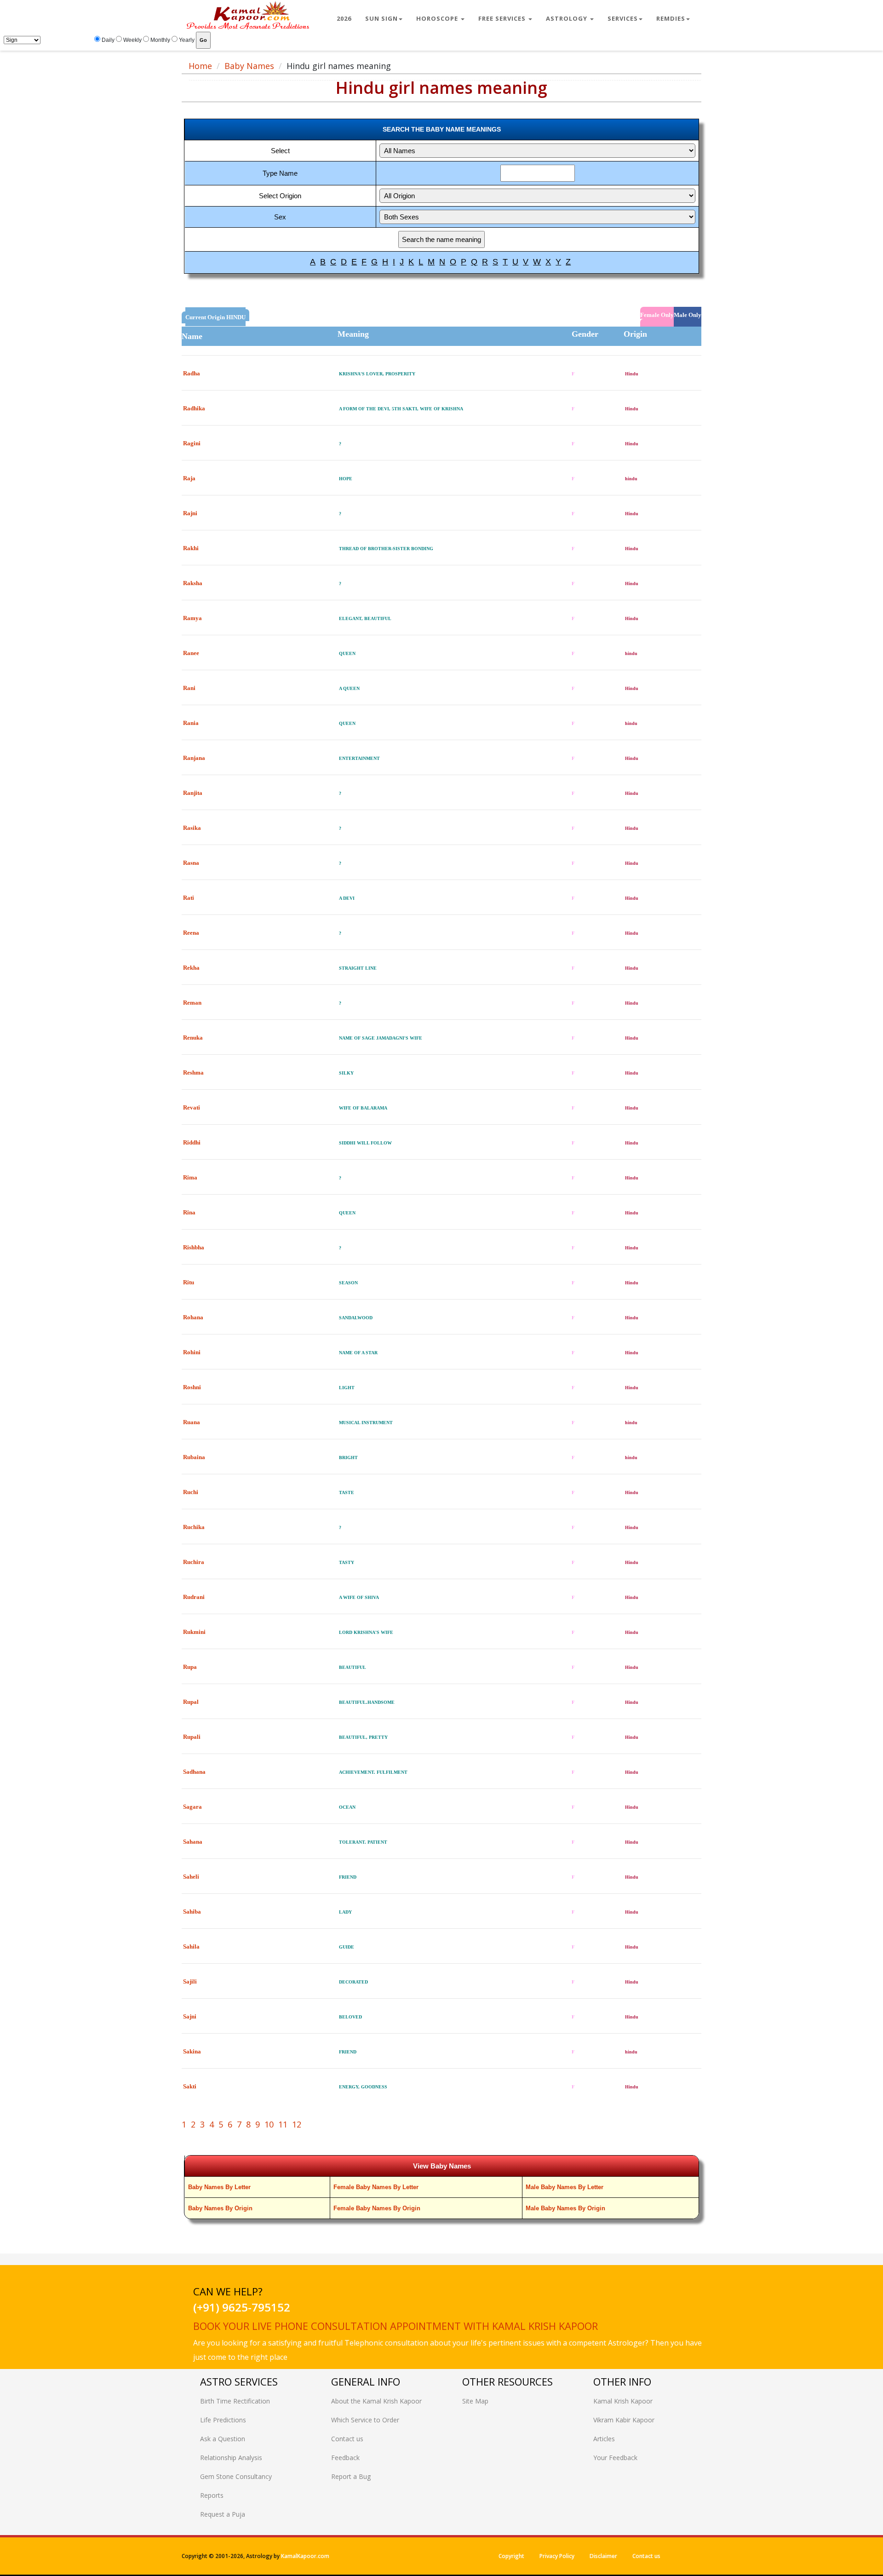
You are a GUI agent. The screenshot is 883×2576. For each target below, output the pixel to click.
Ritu (189, 1282)
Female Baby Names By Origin (377, 2208)
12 (297, 2124)
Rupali (192, 1737)
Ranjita (193, 793)
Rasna (191, 863)
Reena (191, 933)
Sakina (192, 2051)
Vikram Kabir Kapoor (624, 2420)
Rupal (191, 1702)
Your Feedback (615, 2458)
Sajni (190, 2016)
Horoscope (438, 18)
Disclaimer (603, 2556)
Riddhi (192, 1142)
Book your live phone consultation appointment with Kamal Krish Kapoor (396, 2326)
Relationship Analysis (231, 2458)
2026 (344, 18)
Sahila (191, 1946)
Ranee (191, 653)
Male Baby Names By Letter (565, 2187)
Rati (189, 898)
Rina (189, 1212)
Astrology (568, 18)
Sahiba (192, 1912)
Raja (189, 478)
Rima (190, 1177)
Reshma (193, 1072)
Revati (192, 1107)
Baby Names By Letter (219, 2187)
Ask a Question (223, 2439)
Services (623, 18)
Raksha (193, 583)
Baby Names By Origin (220, 2208)
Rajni (190, 513)
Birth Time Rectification (235, 2401)
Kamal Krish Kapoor (623, 2401)
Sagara (192, 1807)
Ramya (192, 618)
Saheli (191, 1877)
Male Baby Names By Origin (565, 2208)
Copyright (511, 2556)
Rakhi (191, 548)
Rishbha (194, 1247)
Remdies (671, 18)
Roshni (192, 1387)
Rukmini (194, 1632)
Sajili (190, 1981)
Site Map (475, 2401)
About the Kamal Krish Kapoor (376, 2401)
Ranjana (194, 758)
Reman (192, 1003)
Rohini (192, 1352)
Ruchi (191, 1492)
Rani (189, 688)
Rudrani (194, 1597)
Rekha (191, 968)
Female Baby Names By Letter (376, 2187)
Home (200, 66)
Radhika (194, 408)
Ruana (192, 1422)
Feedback (345, 2458)
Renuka (193, 1038)
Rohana (193, 1317)
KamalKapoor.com (305, 2556)
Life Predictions (223, 2420)
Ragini (192, 443)
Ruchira (194, 1562)
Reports (212, 2495)
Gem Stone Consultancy (236, 2476)
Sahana (193, 1842)
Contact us (347, 2439)
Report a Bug (351, 2476)
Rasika (192, 828)
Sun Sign (381, 18)
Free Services (503, 18)
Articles (604, 2439)
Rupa (190, 1667)
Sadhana (194, 1772)
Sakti (190, 2086)
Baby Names (249, 66)
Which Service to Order (365, 2420)
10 (269, 2124)
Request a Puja (223, 2514)
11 (283, 2124)
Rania (191, 723)
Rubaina (194, 1457)
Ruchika (194, 1527)
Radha (192, 373)
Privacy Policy (557, 2556)
